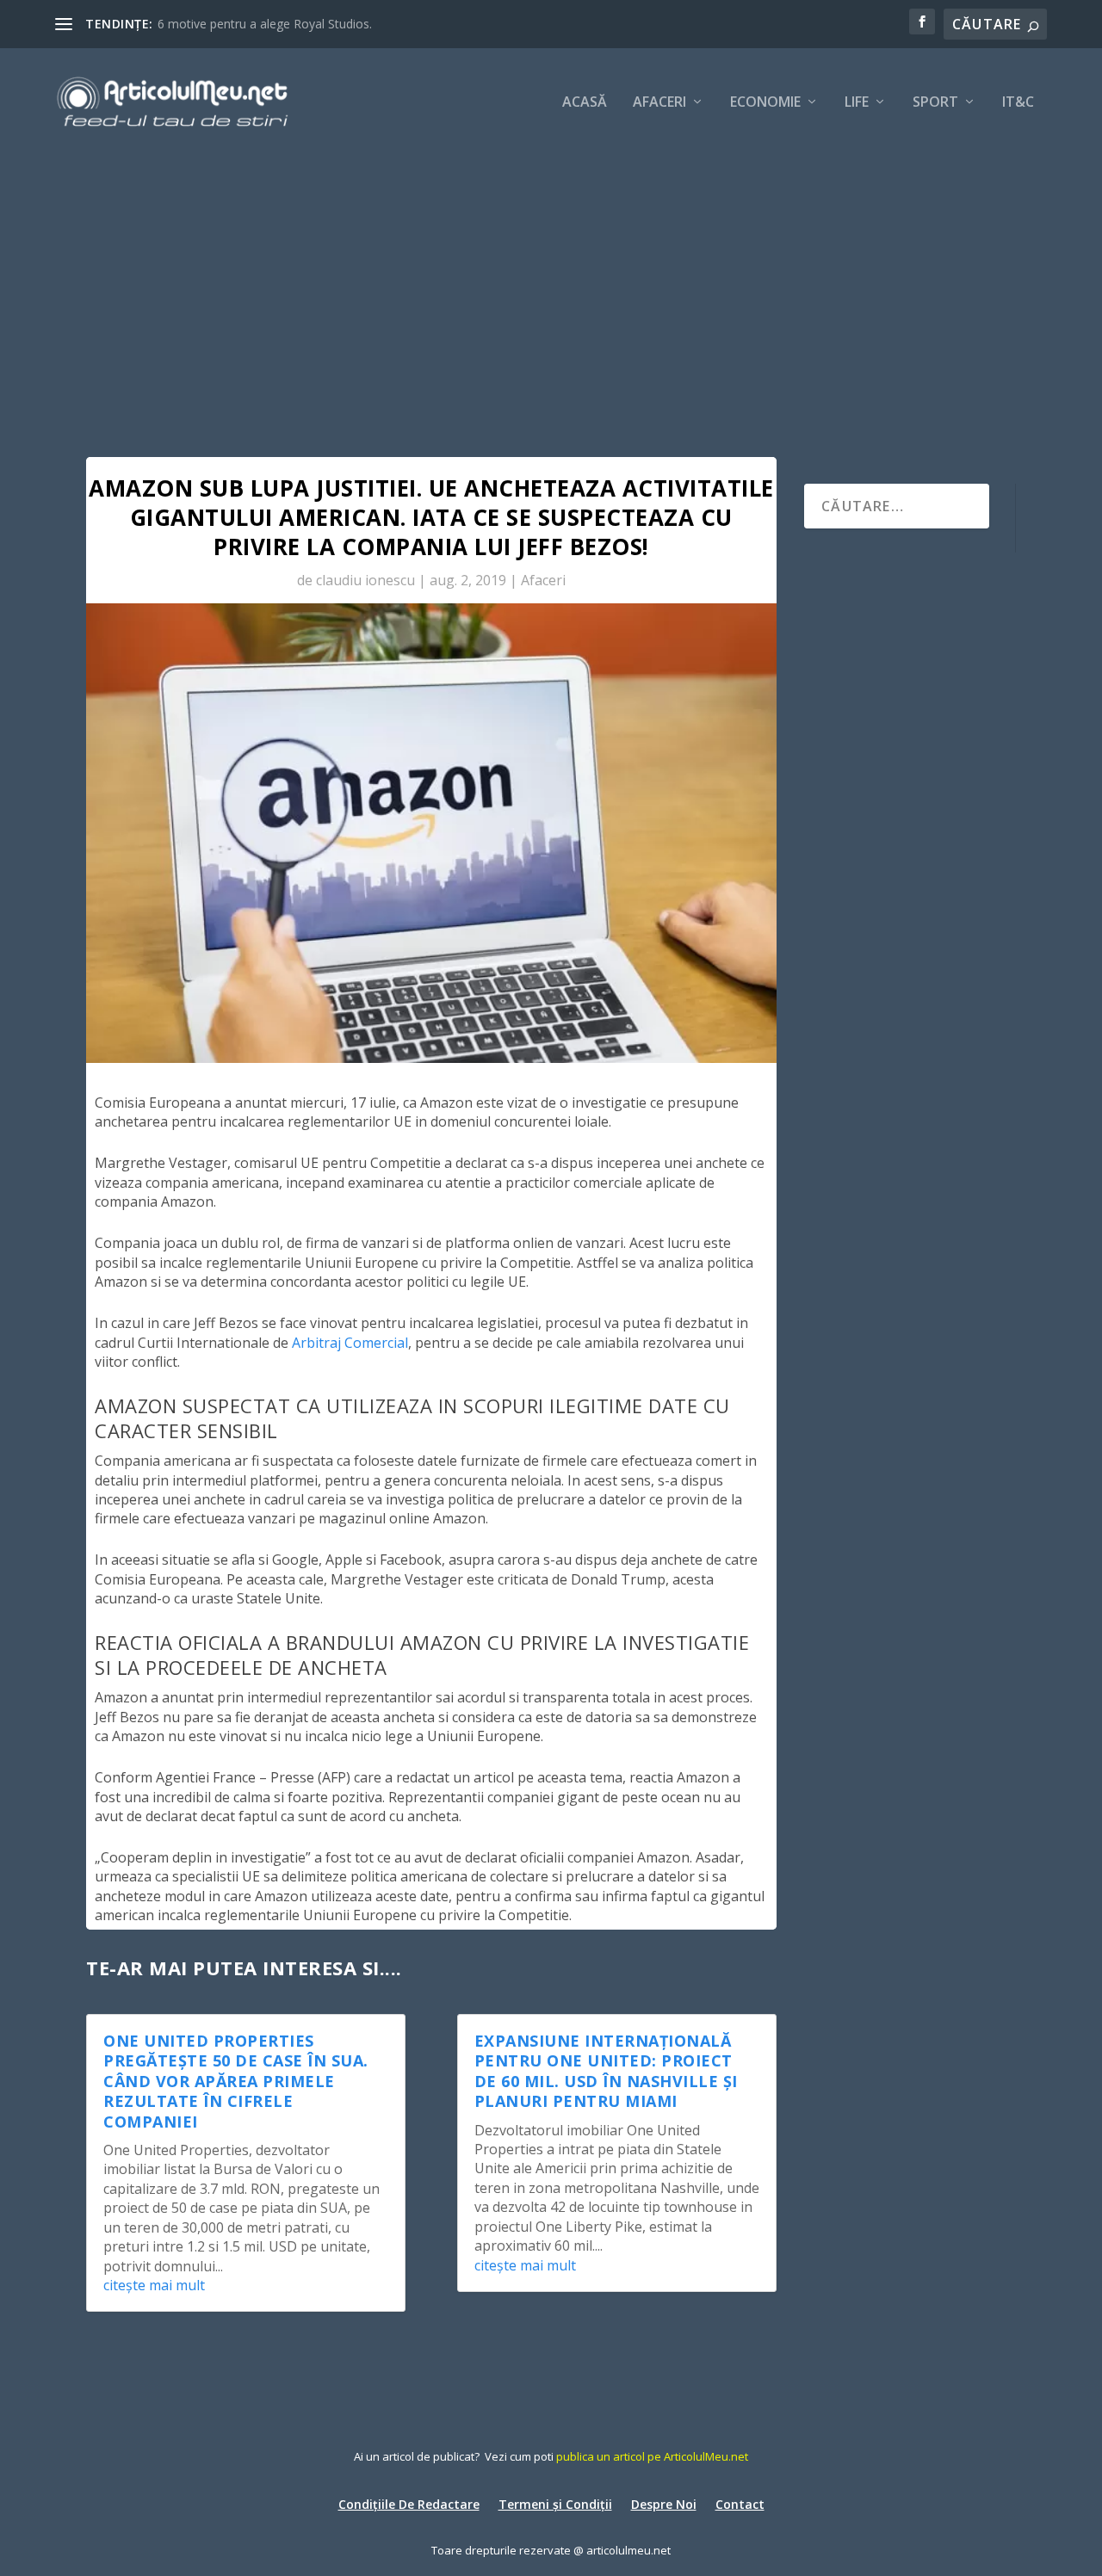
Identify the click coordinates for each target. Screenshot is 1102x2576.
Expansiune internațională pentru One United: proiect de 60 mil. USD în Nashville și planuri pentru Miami (606, 2071)
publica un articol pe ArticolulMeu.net (652, 2456)
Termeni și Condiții (555, 2503)
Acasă (585, 103)
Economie (765, 103)
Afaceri (659, 103)
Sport (935, 103)
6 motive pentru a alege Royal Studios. (265, 24)
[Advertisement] (551, 284)
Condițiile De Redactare (409, 2503)
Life (857, 103)
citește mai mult (154, 2285)
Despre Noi (664, 2503)
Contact (740, 2503)
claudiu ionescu (365, 580)
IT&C (1018, 103)
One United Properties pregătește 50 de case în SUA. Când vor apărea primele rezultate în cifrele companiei (236, 2081)
